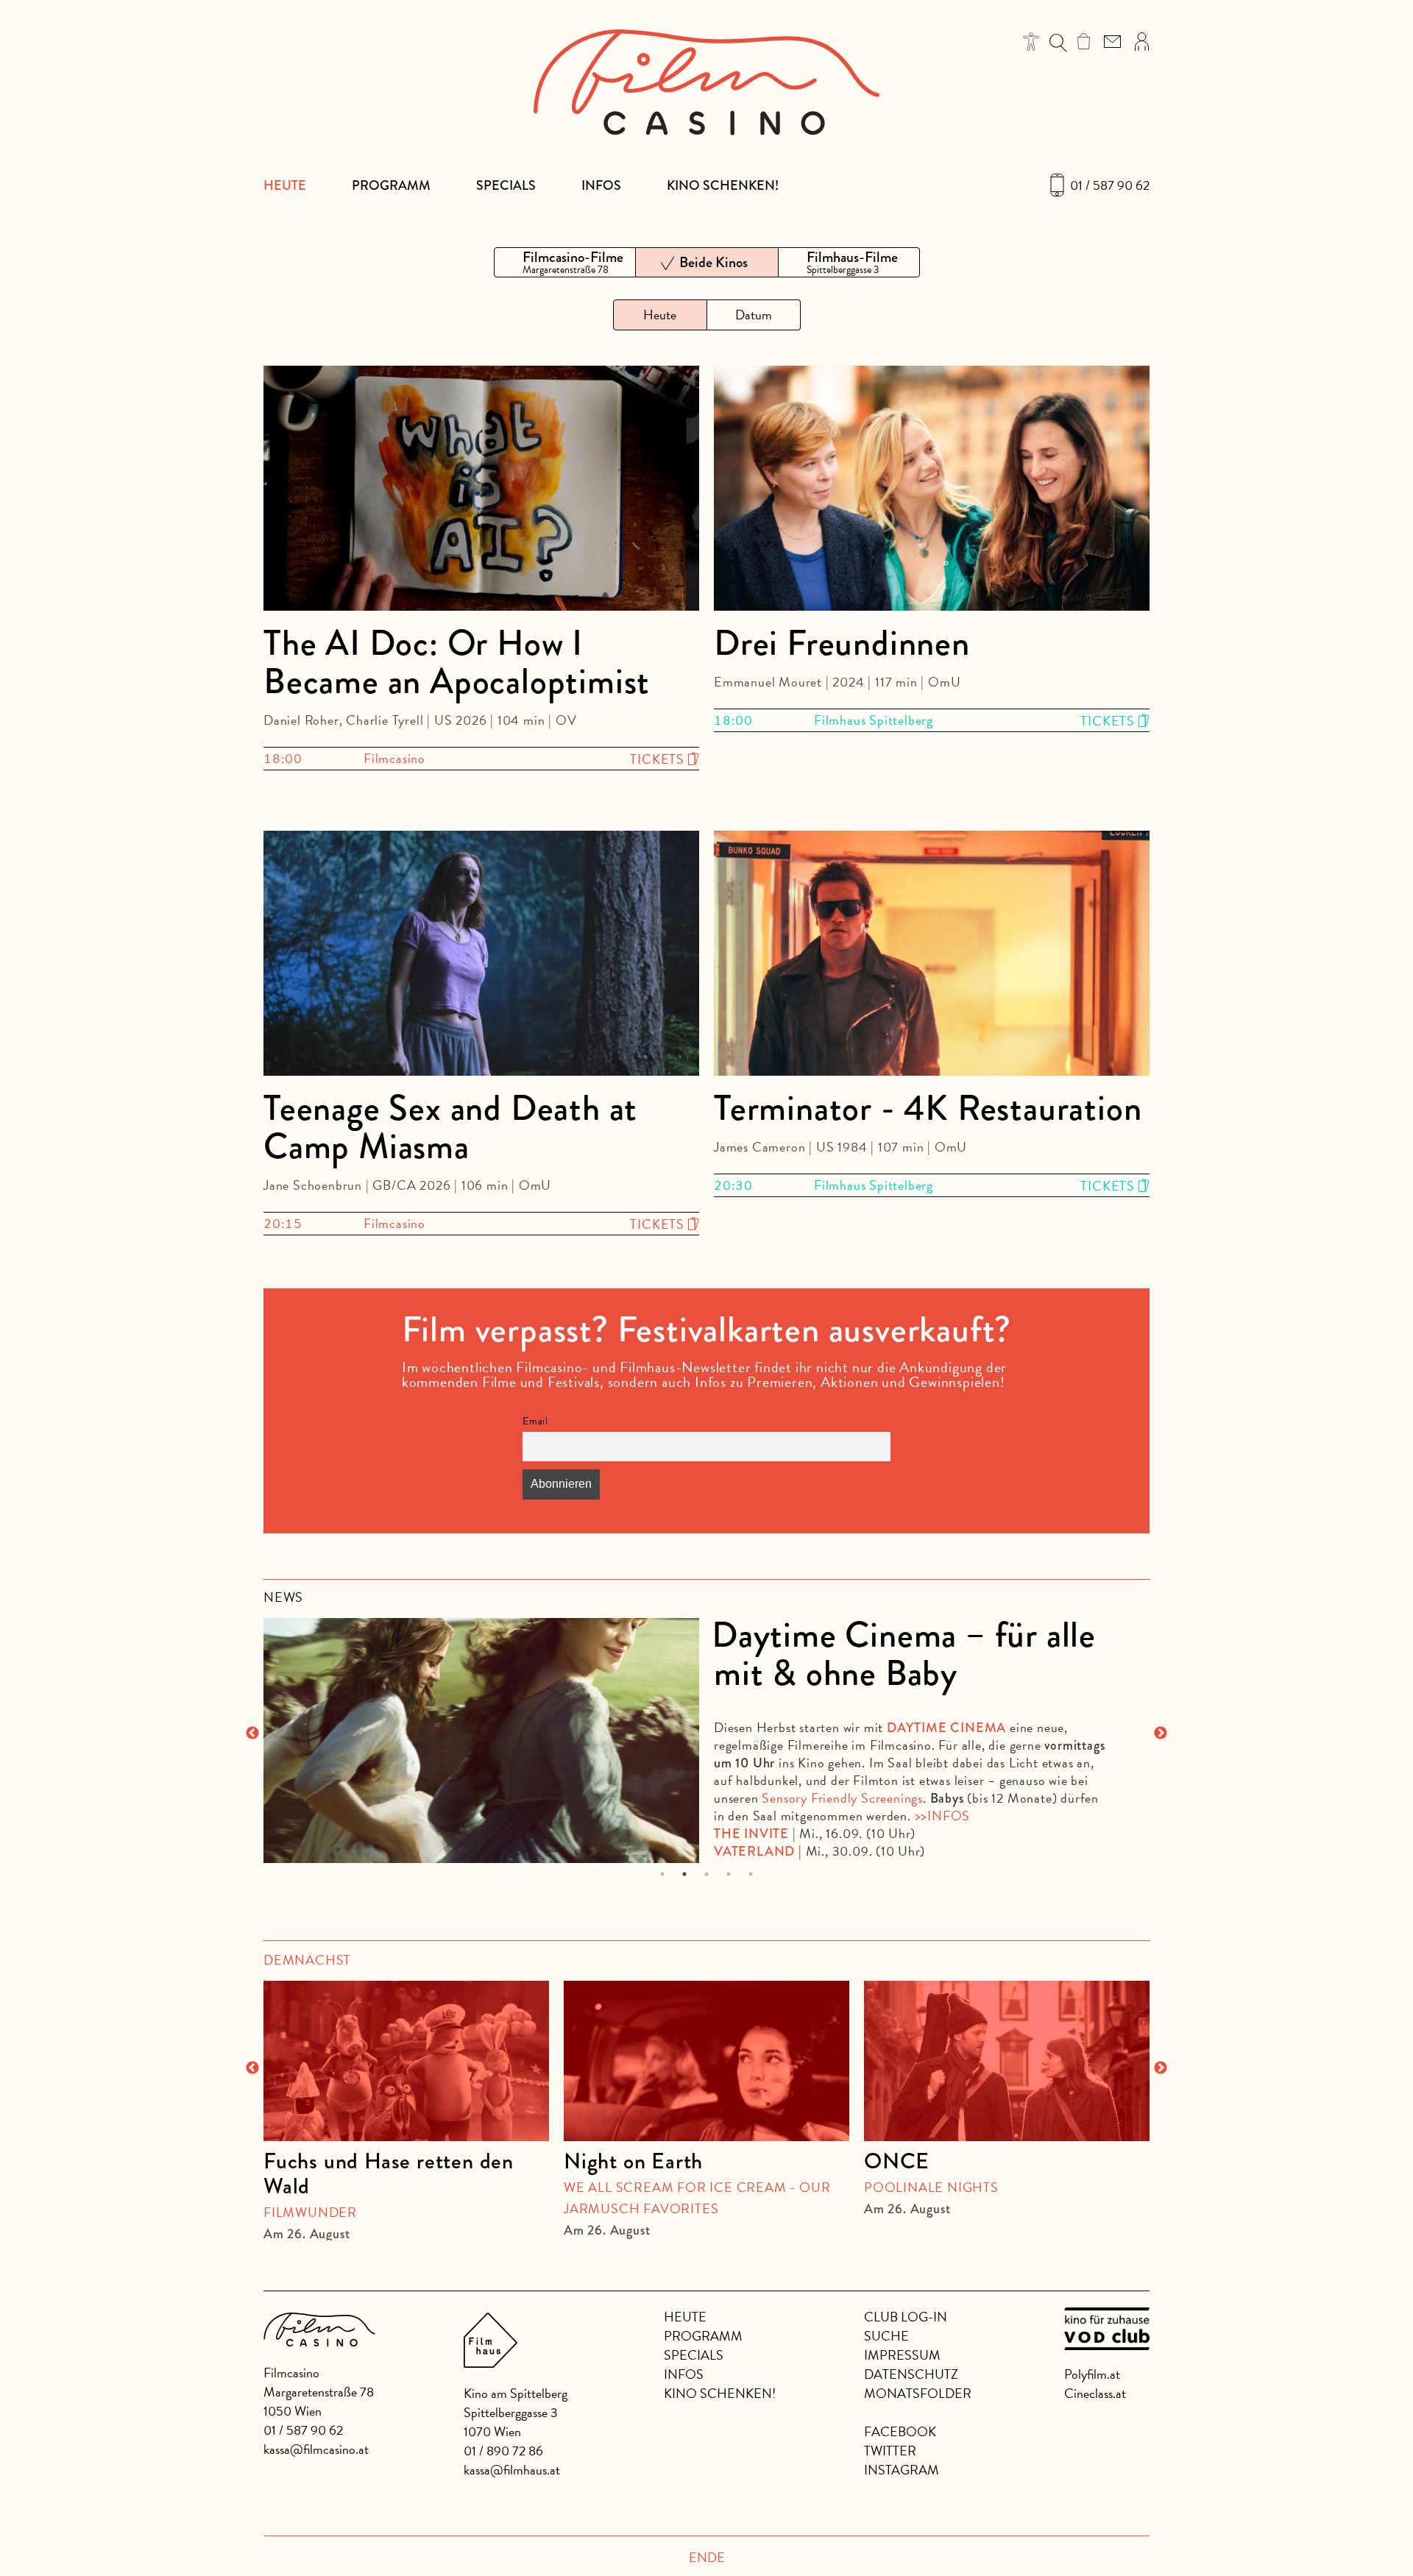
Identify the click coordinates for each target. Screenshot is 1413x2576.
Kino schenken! (723, 185)
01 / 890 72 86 (503, 2451)
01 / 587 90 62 (1110, 185)
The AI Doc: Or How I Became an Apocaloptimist (457, 662)
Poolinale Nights (931, 2187)
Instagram (902, 2470)
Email (535, 1421)
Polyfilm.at (1092, 2374)
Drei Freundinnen (842, 643)
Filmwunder (310, 2212)
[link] (1084, 41)
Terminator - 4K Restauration (928, 1108)
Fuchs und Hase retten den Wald (389, 2174)
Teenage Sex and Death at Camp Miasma (450, 1127)
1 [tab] (663, 1874)
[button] (1031, 42)
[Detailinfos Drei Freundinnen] (932, 491)
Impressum (902, 2355)
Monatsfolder (918, 2393)
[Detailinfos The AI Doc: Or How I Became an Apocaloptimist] (481, 491)
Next (1161, 1734)
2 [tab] (685, 1874)
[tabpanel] (706, 1734)
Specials (506, 185)
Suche (886, 2336)
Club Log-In (906, 2317)
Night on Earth (633, 2161)
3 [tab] (707, 1874)
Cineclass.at (1095, 2393)
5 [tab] (751, 1874)
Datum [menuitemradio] (754, 315)
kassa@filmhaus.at (512, 2470)
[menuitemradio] (565, 262)
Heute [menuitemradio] (660, 315)
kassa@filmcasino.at (316, 2449)
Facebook (900, 2431)
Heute (285, 185)
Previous (252, 1734)
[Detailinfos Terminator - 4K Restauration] (932, 956)
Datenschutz (911, 2374)
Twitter (890, 2451)
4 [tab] (729, 1874)
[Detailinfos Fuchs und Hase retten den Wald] (406, 2061)
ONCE (897, 2161)
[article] (406, 2104)
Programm (391, 185)
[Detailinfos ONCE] (1007, 2061)
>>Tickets (1085, 1830)
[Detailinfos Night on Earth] (706, 2061)
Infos (601, 185)
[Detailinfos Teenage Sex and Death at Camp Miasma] (481, 956)
